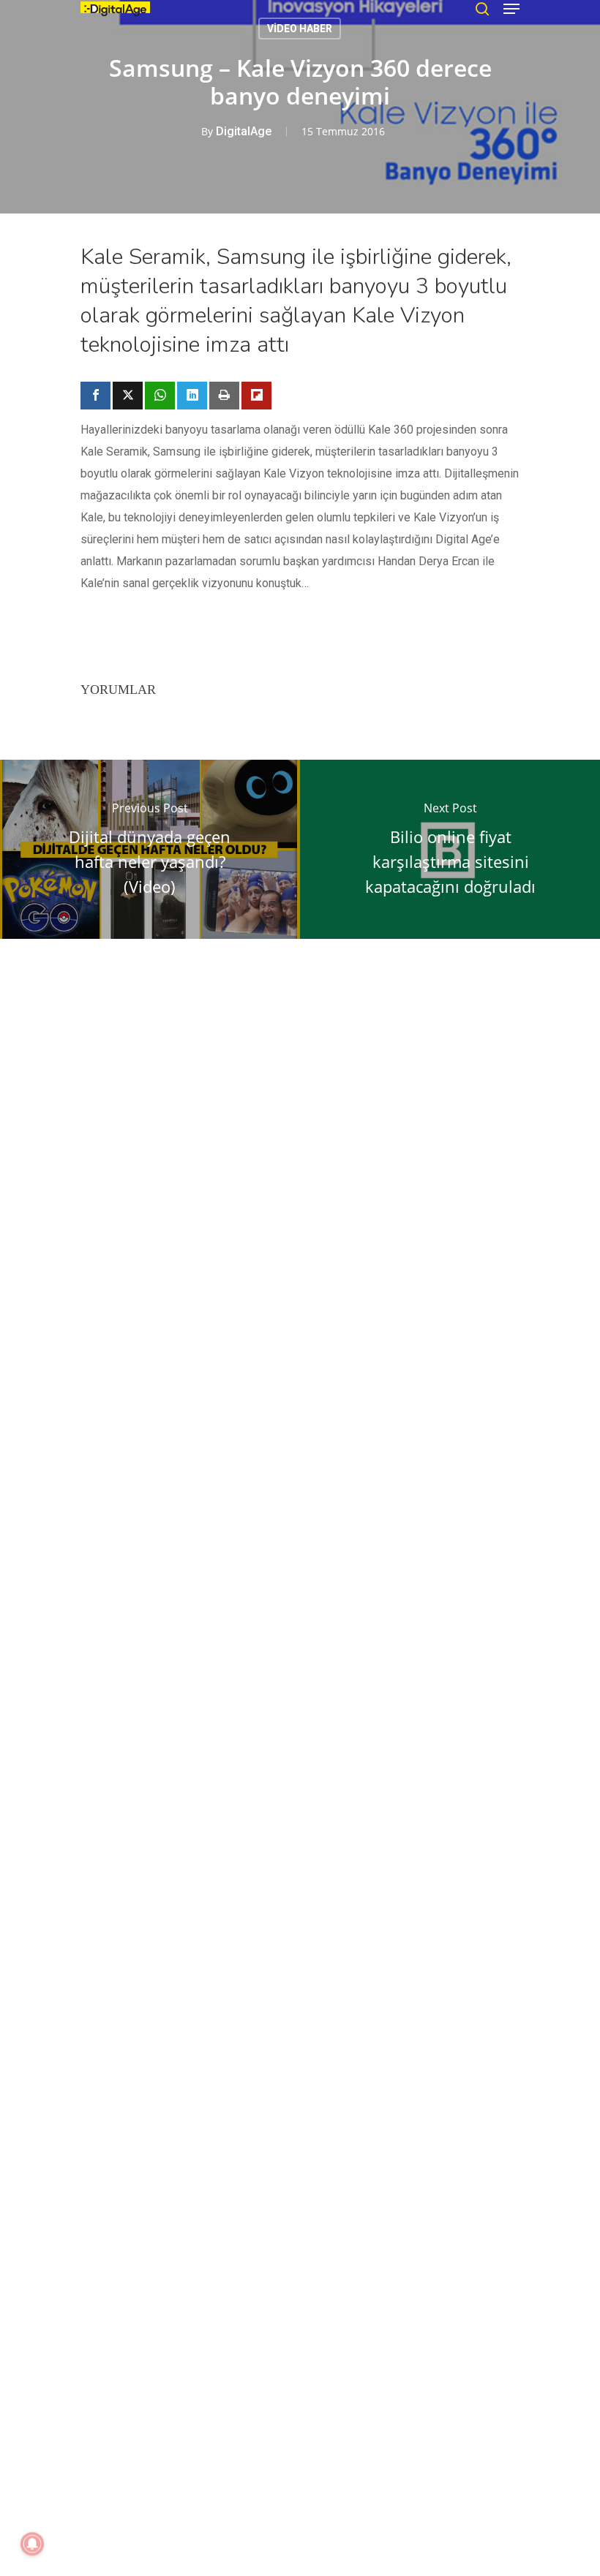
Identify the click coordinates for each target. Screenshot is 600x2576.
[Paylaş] (95, 396)
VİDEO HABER (300, 29)
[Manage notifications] (32, 2544)
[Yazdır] (224, 396)
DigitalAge (244, 131)
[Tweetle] (128, 396)
